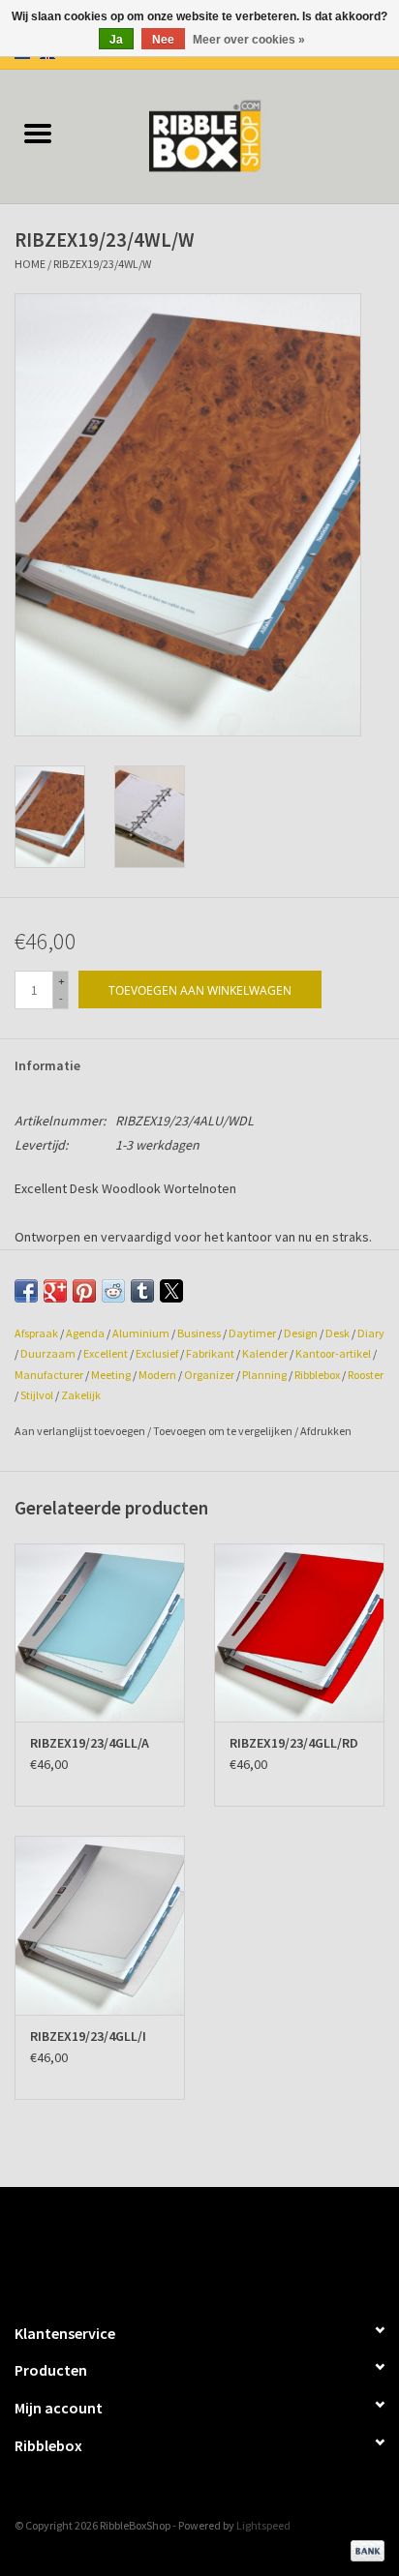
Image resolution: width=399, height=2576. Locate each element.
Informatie (47, 1065)
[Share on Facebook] (26, 1291)
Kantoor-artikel (333, 1353)
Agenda (85, 1333)
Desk (338, 1333)
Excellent (106, 1353)
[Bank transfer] (364, 2549)
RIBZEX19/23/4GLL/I (88, 2036)
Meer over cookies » (249, 40)
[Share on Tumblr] (142, 1291)
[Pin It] (84, 1291)
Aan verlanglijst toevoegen (81, 1431)
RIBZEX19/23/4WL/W (102, 264)
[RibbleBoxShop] (237, 135)
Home (30, 264)
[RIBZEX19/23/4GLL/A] (100, 1632)
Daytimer (252, 1333)
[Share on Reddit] (113, 1291)
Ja (116, 40)
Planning (264, 1375)
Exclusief (157, 1353)
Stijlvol (37, 1395)
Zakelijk (81, 1395)
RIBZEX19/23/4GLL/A (90, 1743)
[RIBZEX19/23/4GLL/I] (100, 1925)
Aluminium (141, 1333)
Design (301, 1333)
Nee (163, 40)
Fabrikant (210, 1353)
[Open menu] (38, 133)
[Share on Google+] (55, 1291)
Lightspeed (263, 2525)
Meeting (111, 1375)
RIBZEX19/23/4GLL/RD (294, 1743)
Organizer (209, 1375)
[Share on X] (171, 1291)
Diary (371, 1333)
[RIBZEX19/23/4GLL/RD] (299, 1632)
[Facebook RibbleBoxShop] (183, 2246)
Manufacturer (49, 1375)
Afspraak (36, 1333)
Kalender (265, 1353)
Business (199, 1333)
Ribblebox (317, 1375)
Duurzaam (48, 1353)
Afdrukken (326, 1431)
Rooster (366, 1375)
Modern (157, 1375)
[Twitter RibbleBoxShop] (217, 2246)
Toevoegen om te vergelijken (224, 1431)
